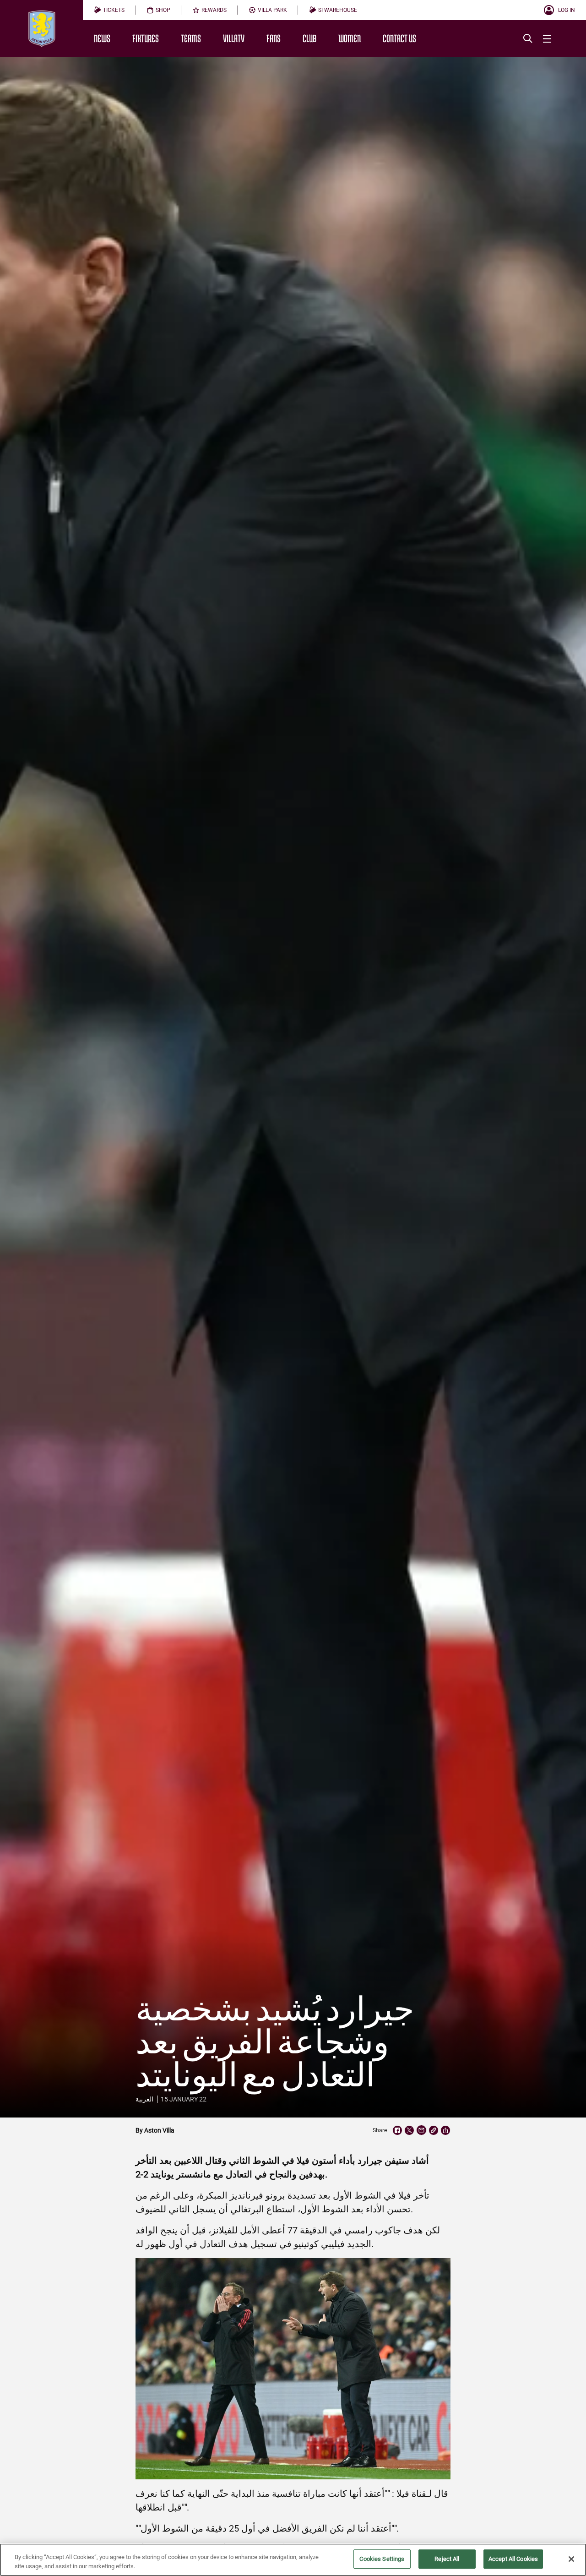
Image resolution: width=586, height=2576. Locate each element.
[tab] (109, 10)
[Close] (571, 2559)
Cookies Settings (382, 2559)
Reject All (447, 2559)
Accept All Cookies (513, 2559)
